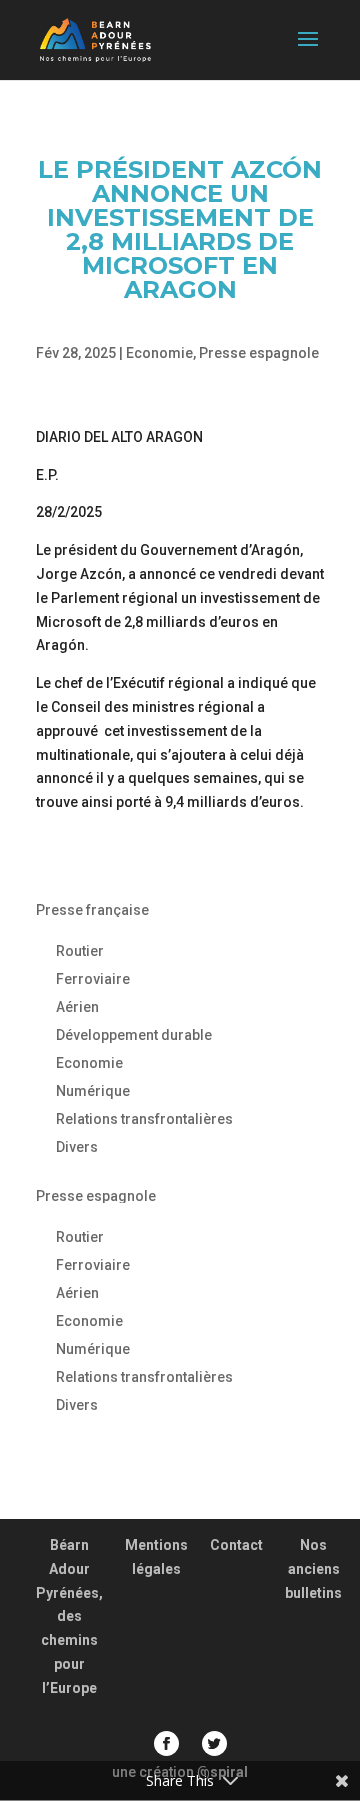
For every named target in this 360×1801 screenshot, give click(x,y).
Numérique (93, 1091)
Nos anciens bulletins (313, 1569)
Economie (159, 353)
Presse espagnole (259, 353)
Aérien (77, 1007)
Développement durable (134, 1035)
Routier (80, 951)
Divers (77, 1147)
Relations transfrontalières (144, 1119)
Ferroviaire (93, 979)
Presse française (92, 910)
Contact (236, 1545)
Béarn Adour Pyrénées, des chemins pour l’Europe (69, 1616)
